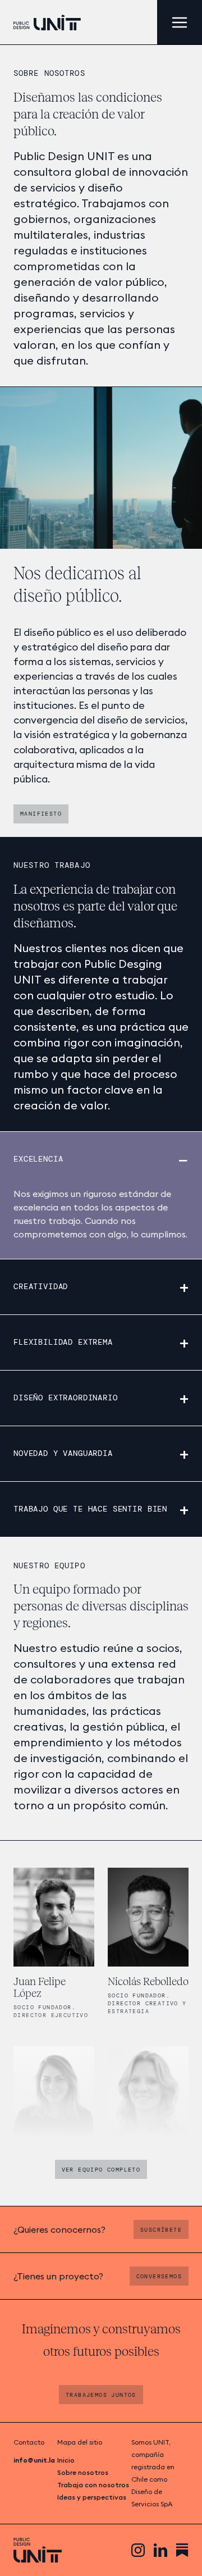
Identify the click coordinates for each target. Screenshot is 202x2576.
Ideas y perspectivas (92, 2497)
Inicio (66, 2460)
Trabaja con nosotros (93, 2485)
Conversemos (159, 2276)
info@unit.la (34, 2460)
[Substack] (182, 2550)
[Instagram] (138, 2550)
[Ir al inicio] (47, 22)
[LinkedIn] (160, 2550)
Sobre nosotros (83, 2472)
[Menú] (180, 22)
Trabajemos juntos (101, 2395)
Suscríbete (161, 2230)
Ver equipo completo (101, 2170)
